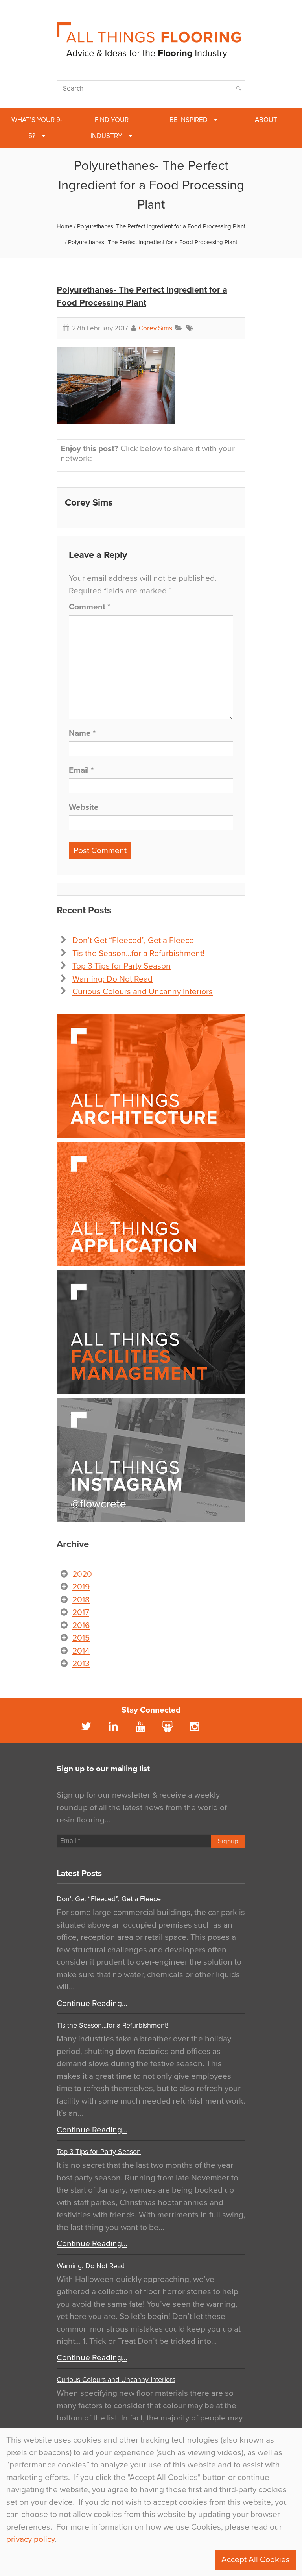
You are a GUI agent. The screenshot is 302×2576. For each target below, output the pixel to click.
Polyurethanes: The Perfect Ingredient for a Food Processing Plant (161, 226)
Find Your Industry (110, 128)
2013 (81, 1664)
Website (84, 807)
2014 (81, 1651)
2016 (81, 1625)
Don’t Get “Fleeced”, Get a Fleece (133, 940)
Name (82, 733)
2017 (81, 1612)
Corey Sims (156, 328)
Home (64, 226)
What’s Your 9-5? (37, 128)
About (266, 120)
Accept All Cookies (256, 2560)
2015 (81, 1638)
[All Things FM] (151, 1332)
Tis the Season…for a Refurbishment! (138, 953)
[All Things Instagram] (151, 1460)
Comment (89, 607)
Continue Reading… (92, 2003)
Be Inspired (189, 120)
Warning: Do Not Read (112, 979)
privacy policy (30, 2539)
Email (81, 770)
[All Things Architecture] (151, 1076)
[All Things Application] (151, 1204)
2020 (82, 1574)
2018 (81, 1600)
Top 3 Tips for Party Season (122, 966)
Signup (228, 1841)
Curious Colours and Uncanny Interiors (143, 992)
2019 (81, 1587)
